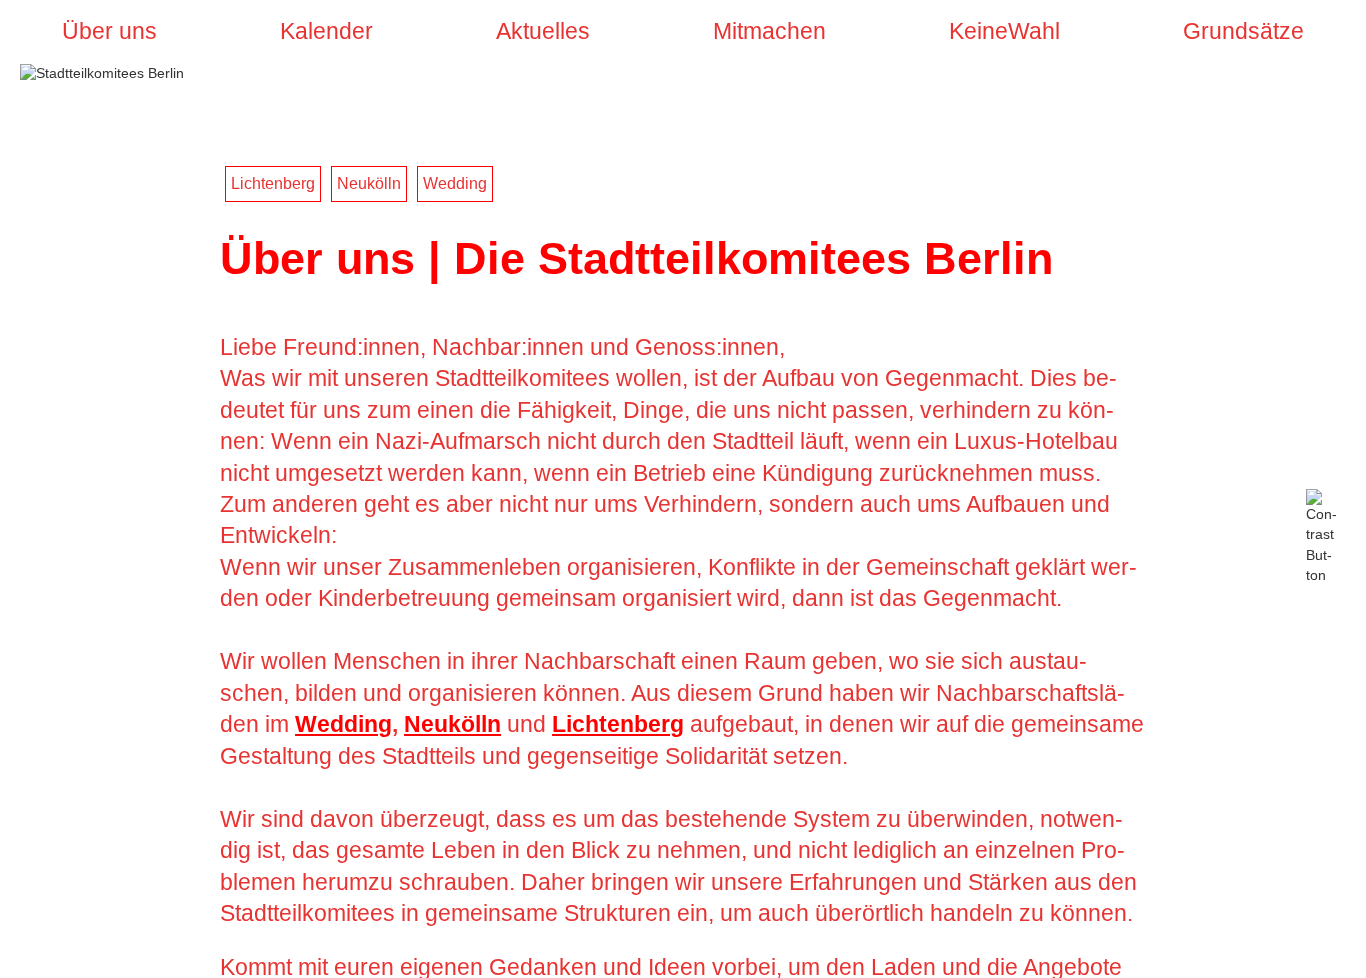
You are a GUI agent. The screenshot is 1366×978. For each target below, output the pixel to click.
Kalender (326, 31)
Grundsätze (1243, 31)
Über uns (109, 31)
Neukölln (369, 183)
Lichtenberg (273, 183)
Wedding (455, 183)
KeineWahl (1004, 31)
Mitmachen (769, 31)
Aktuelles (543, 31)
